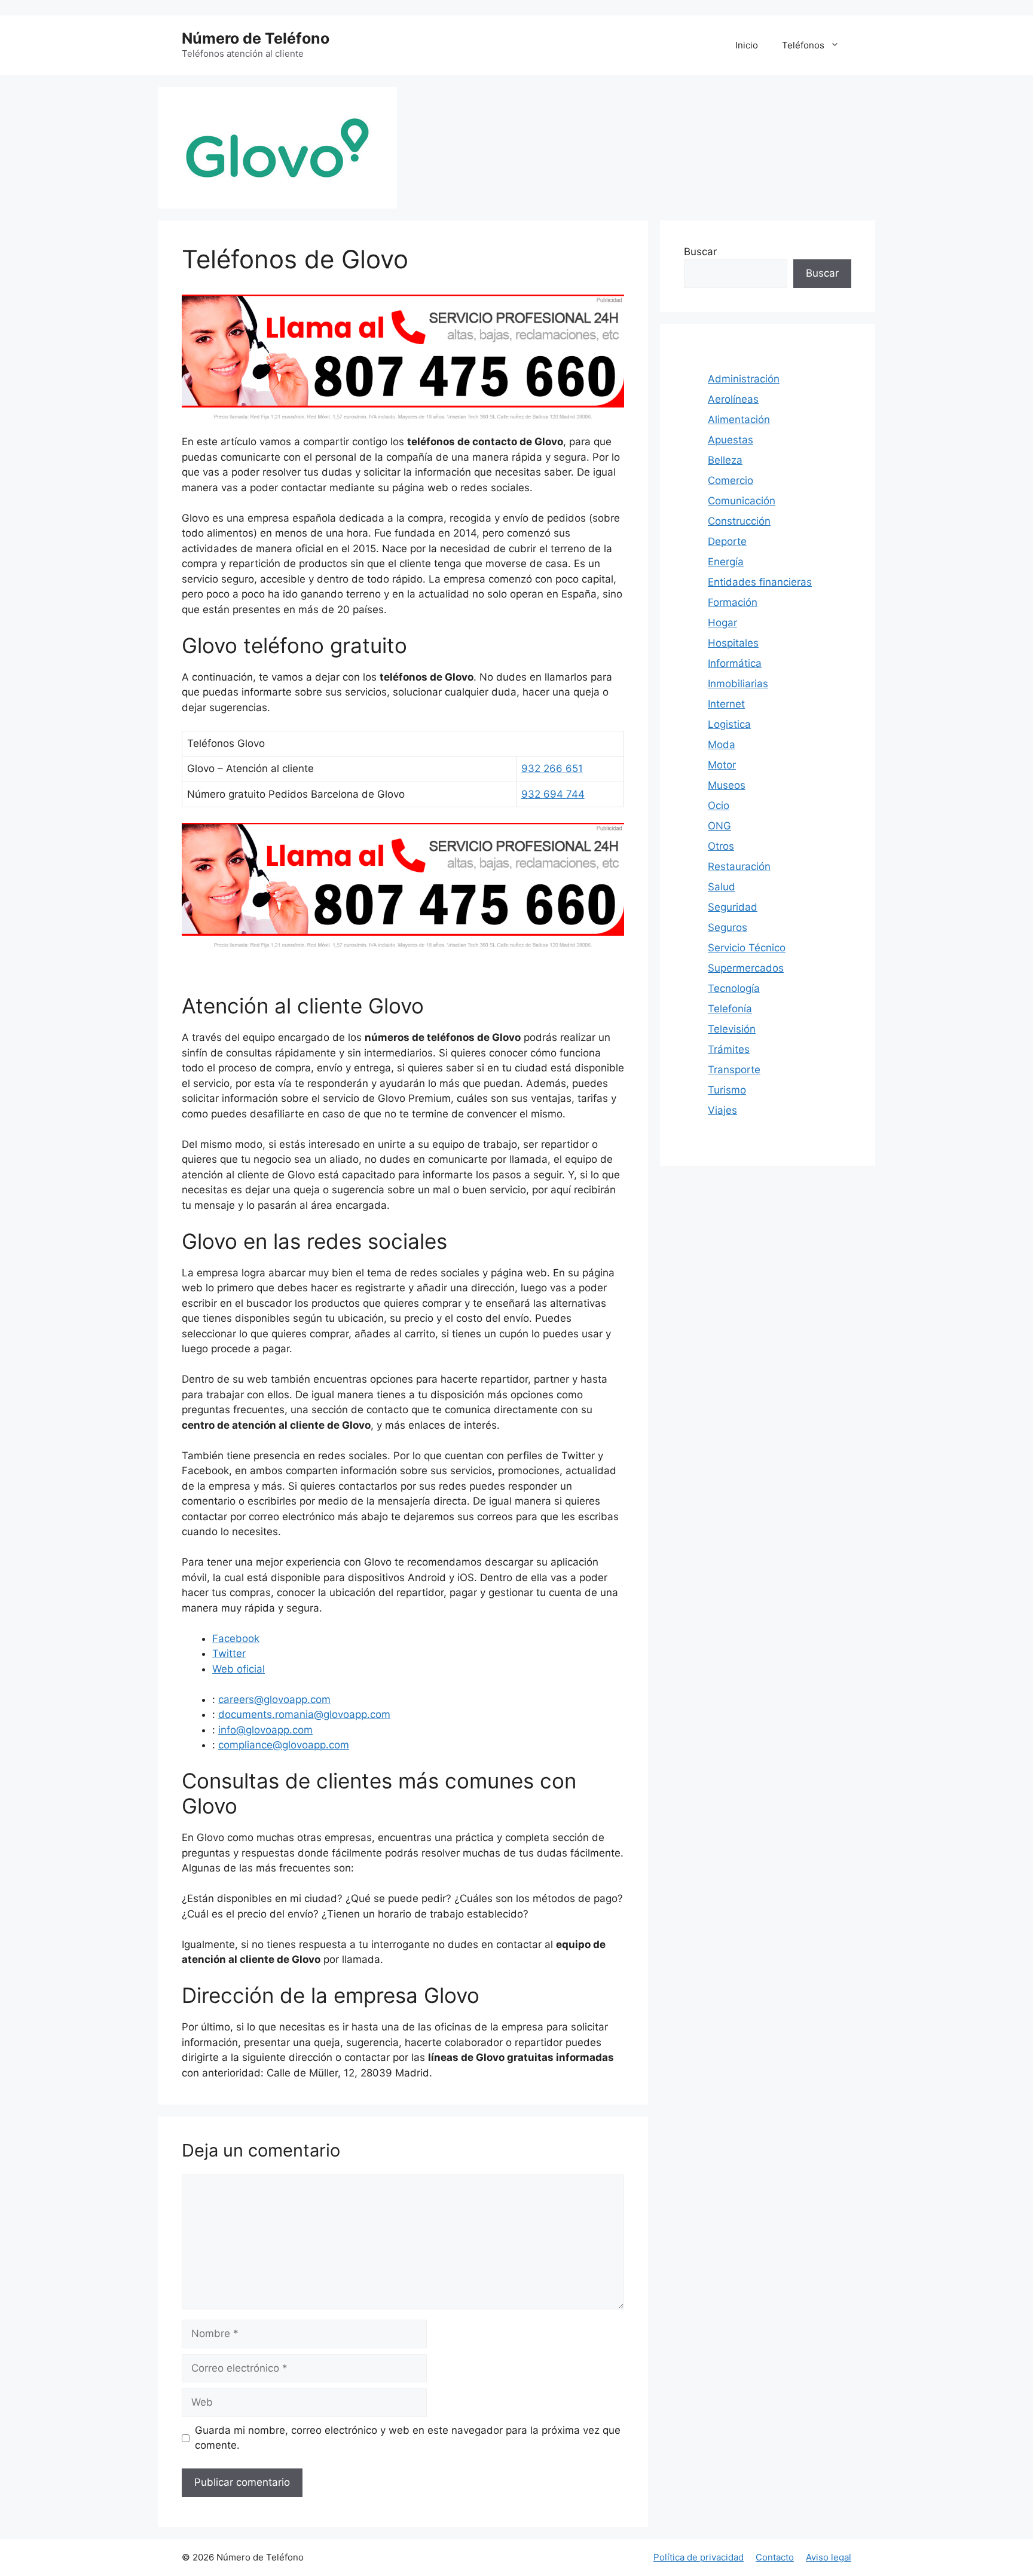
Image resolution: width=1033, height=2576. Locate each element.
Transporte (734, 1070)
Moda (722, 745)
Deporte (727, 541)
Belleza (725, 460)
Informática (735, 663)
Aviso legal (829, 2557)
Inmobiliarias (738, 684)
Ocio (719, 805)
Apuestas (731, 440)
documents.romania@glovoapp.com (304, 1714)
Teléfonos (803, 45)
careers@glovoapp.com (274, 1699)
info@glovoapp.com (265, 1730)
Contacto (775, 2557)
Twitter (229, 1653)
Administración (744, 379)
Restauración (739, 866)
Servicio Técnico (747, 948)
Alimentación (739, 419)
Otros (721, 846)
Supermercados (746, 968)
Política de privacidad (699, 2557)
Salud (722, 887)
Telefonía (730, 1009)
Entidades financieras (760, 582)
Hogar (722, 623)
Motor (722, 765)
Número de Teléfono (256, 38)
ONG (719, 826)
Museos (727, 785)
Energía (726, 562)
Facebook (236, 1638)
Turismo (727, 1090)
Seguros (728, 927)
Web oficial (239, 1669)
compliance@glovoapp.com (284, 1745)
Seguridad (733, 907)
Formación (733, 602)
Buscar (700, 252)
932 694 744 (553, 794)
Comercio (731, 480)
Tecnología (734, 988)
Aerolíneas (733, 399)
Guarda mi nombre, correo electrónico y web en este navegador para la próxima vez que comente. (408, 2438)
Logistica (729, 724)
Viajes (722, 1110)
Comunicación (742, 501)
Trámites (729, 1049)
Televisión (732, 1029)
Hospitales (733, 643)
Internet (726, 704)
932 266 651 (552, 768)
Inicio (747, 45)
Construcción (739, 521)
